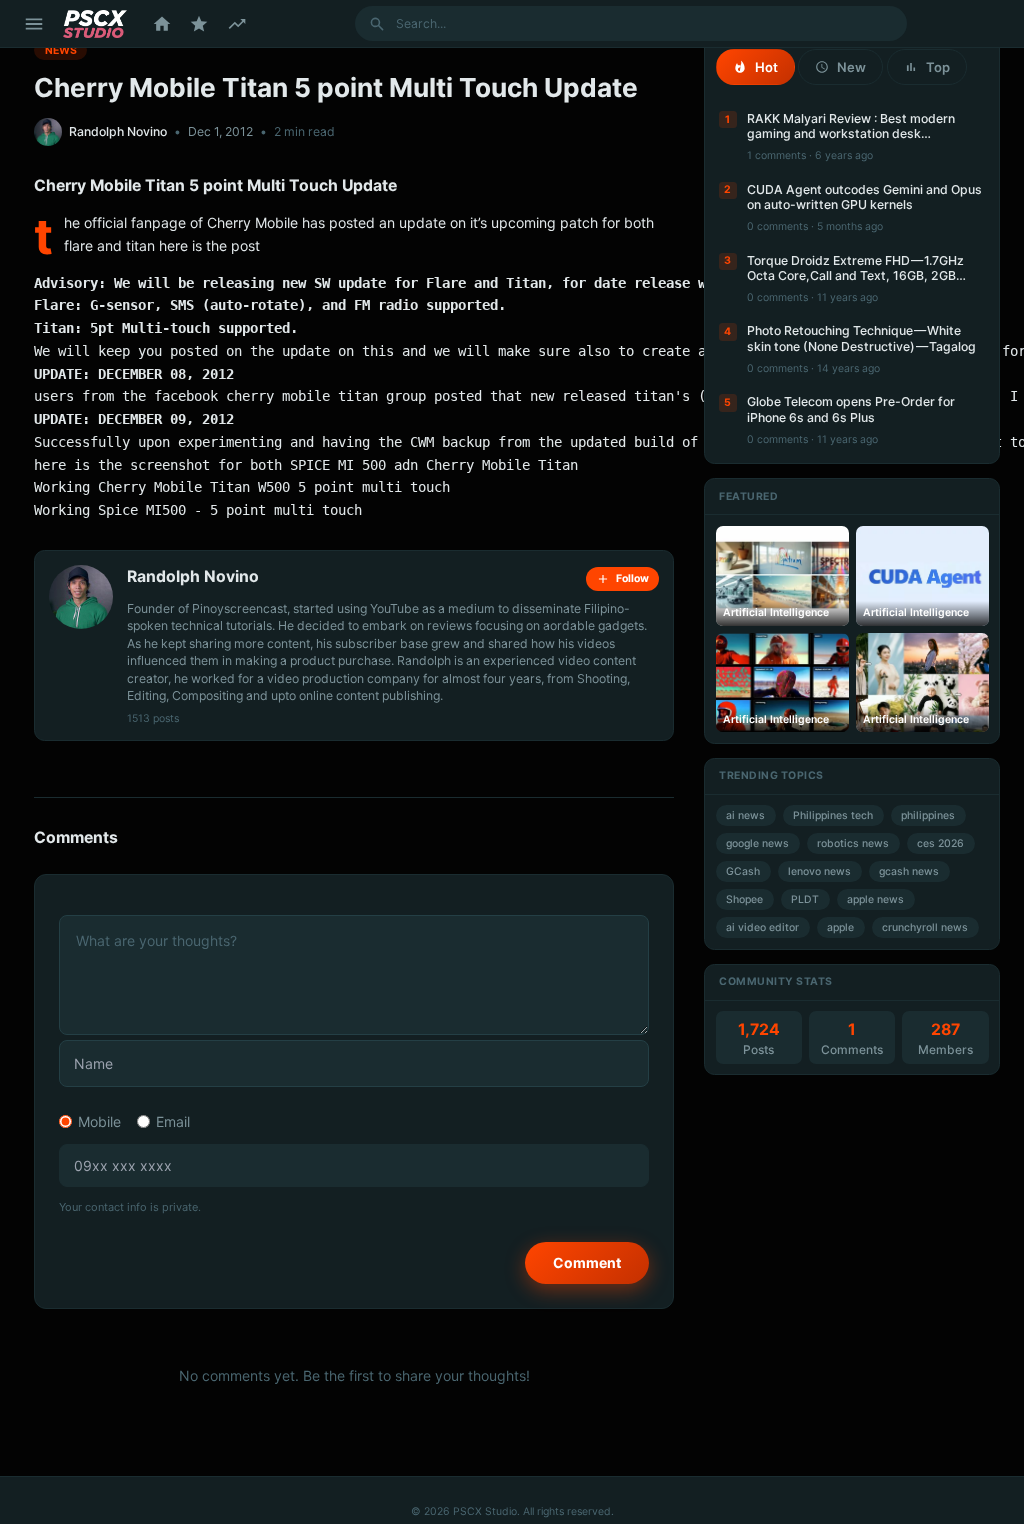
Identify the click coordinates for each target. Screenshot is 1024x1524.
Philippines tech (833, 815)
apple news (875, 899)
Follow (632, 578)
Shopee (744, 899)
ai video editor (762, 927)
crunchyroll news (925, 927)
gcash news (909, 871)
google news (757, 843)
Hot (766, 67)
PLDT (805, 899)
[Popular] (199, 24)
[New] (237, 24)
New (851, 67)
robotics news (853, 843)
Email (173, 1121)
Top (938, 67)
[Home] (162, 24)
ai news (745, 815)
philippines (928, 815)
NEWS (61, 49)
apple (840, 927)
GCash (743, 871)
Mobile (99, 1121)
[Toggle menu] (34, 24)
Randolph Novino (118, 131)
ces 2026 (940, 843)
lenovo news (819, 871)
